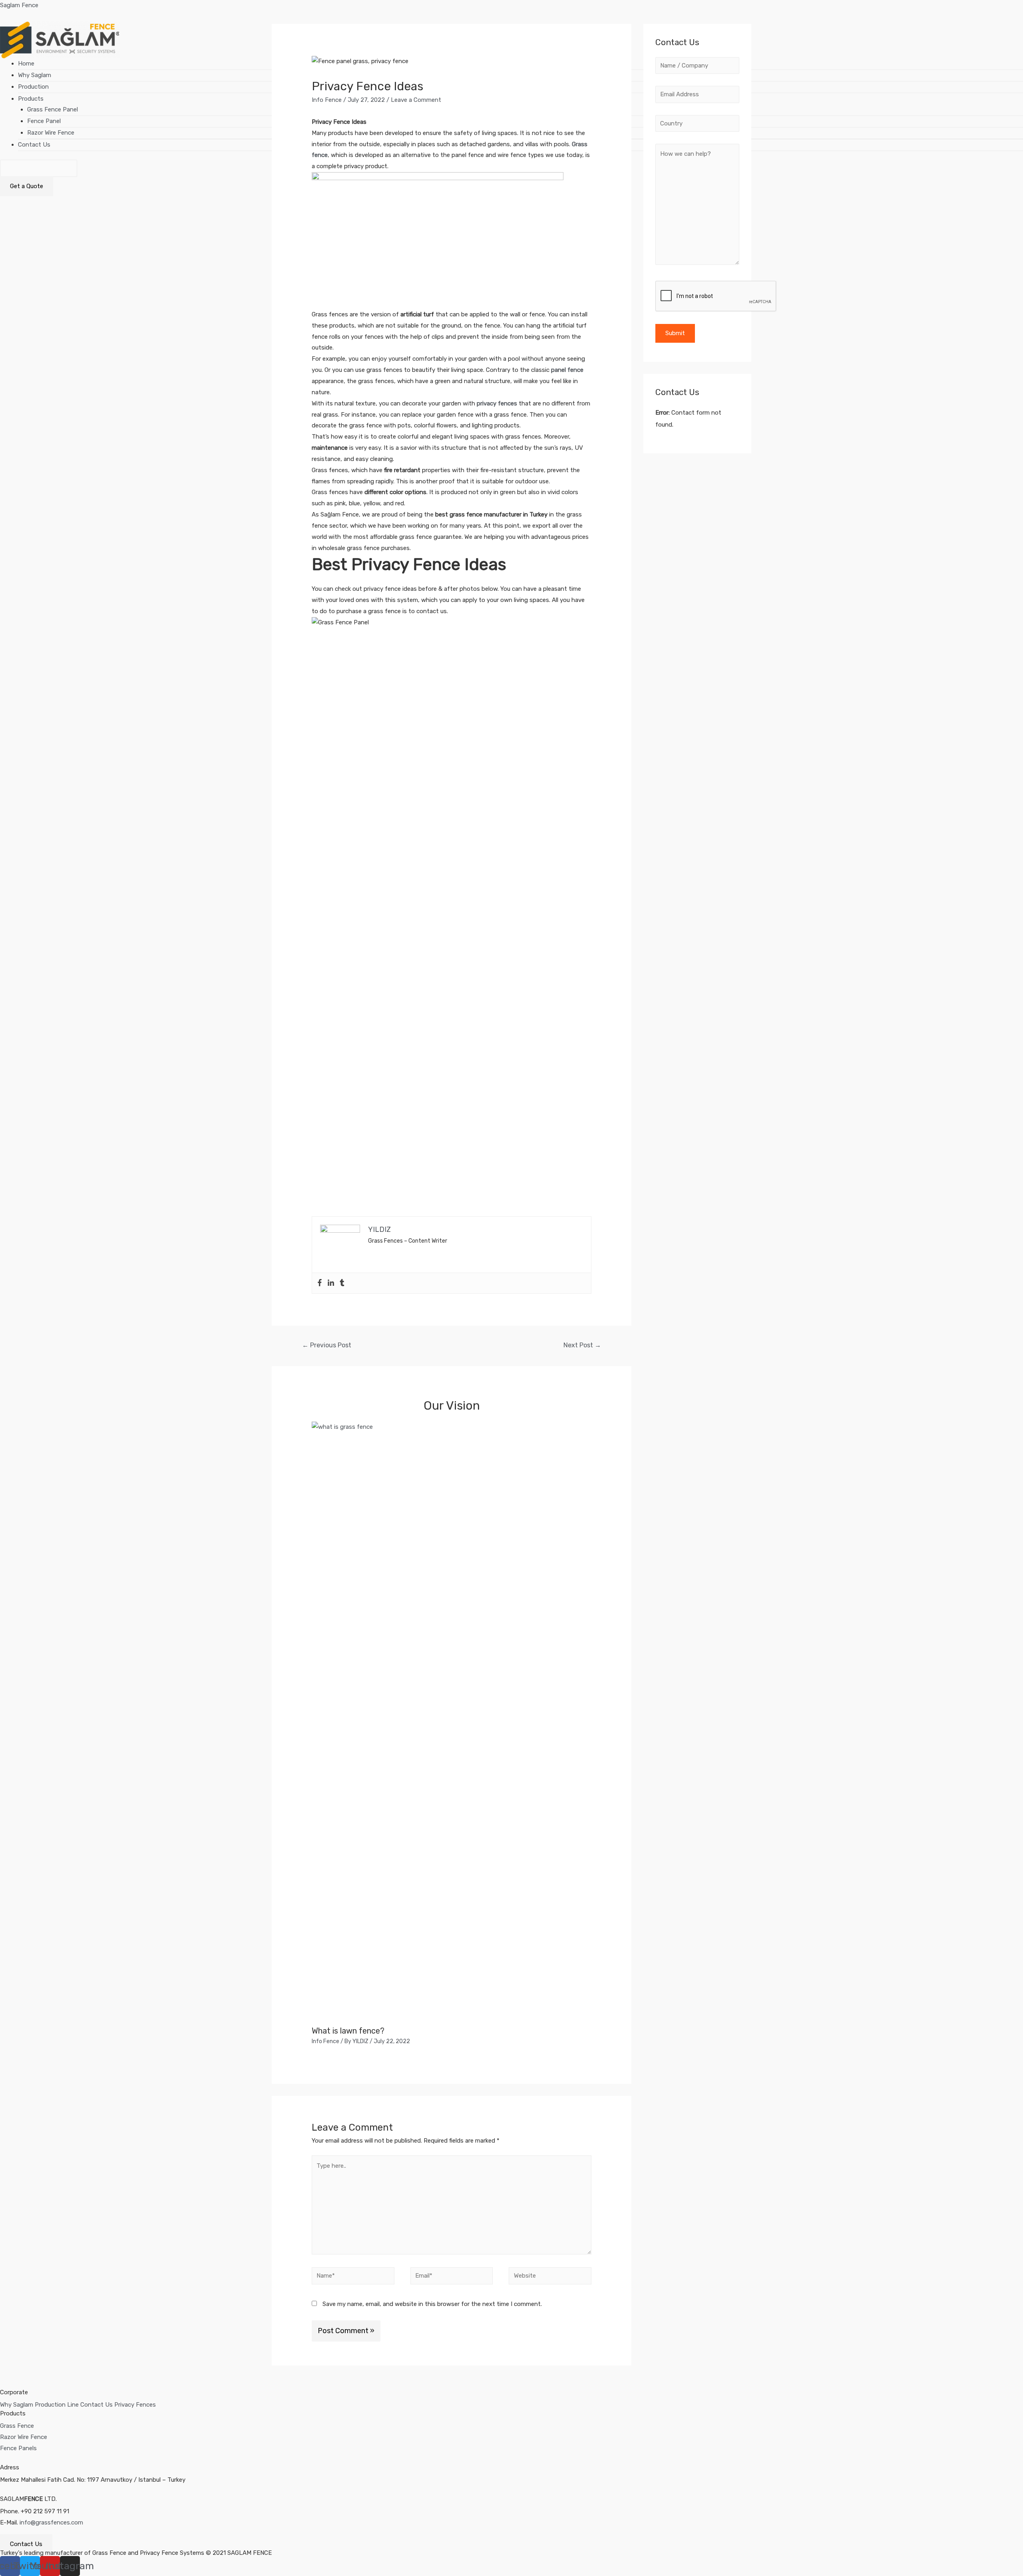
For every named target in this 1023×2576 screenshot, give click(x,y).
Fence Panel (44, 121)
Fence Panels (18, 2448)
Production (33, 87)
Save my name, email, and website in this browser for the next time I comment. (432, 2304)
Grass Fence (17, 2426)
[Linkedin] (331, 1283)
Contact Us (34, 145)
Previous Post (327, 1345)
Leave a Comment (416, 100)
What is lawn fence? (348, 2031)
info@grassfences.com (51, 2522)
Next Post (582, 1345)
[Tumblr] (342, 1283)
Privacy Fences (135, 2405)
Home (26, 64)
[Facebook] (320, 1283)
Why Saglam (35, 75)
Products (31, 99)
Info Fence (327, 100)
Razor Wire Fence (51, 133)
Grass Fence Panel (53, 109)
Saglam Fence (19, 5)
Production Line (57, 2405)
